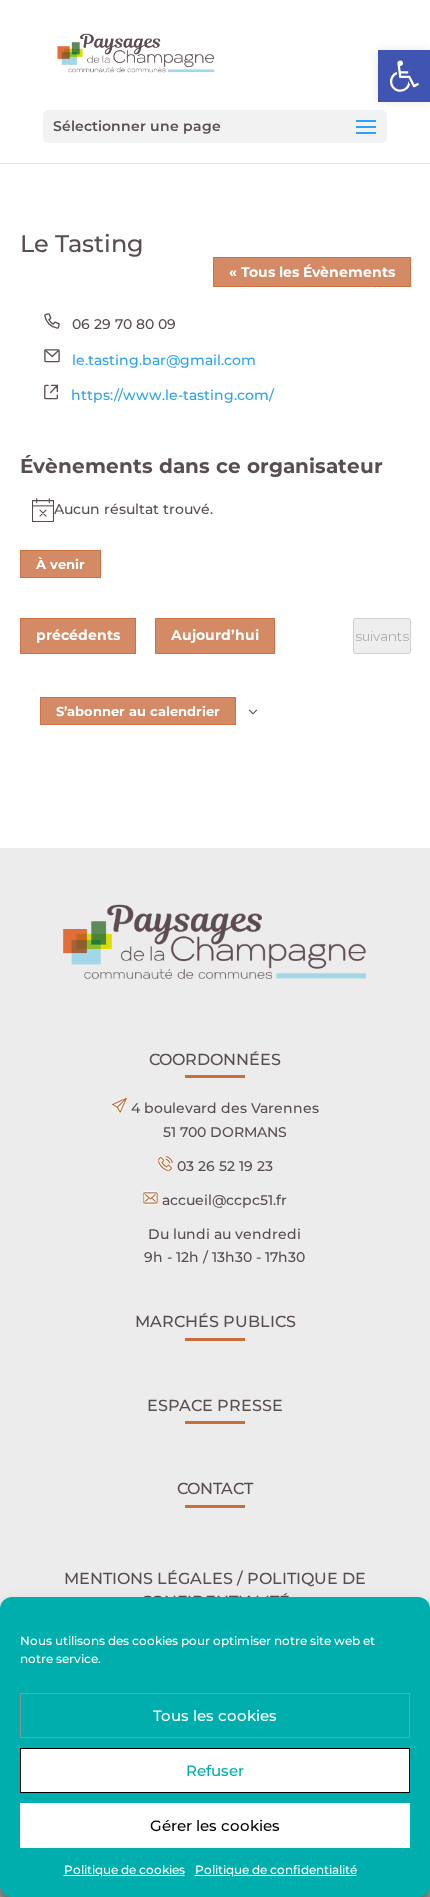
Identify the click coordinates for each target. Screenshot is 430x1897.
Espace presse (215, 1405)
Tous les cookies (215, 1715)
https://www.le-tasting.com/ (172, 395)
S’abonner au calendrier (138, 711)
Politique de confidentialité (276, 1869)
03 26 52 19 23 (225, 1166)
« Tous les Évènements (312, 272)
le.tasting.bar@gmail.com (164, 360)
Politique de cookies (124, 1869)
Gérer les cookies (215, 1825)
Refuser (215, 1770)
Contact (215, 1488)
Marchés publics (215, 1321)
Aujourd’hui (215, 635)
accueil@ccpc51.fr (224, 1200)
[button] (404, 76)
